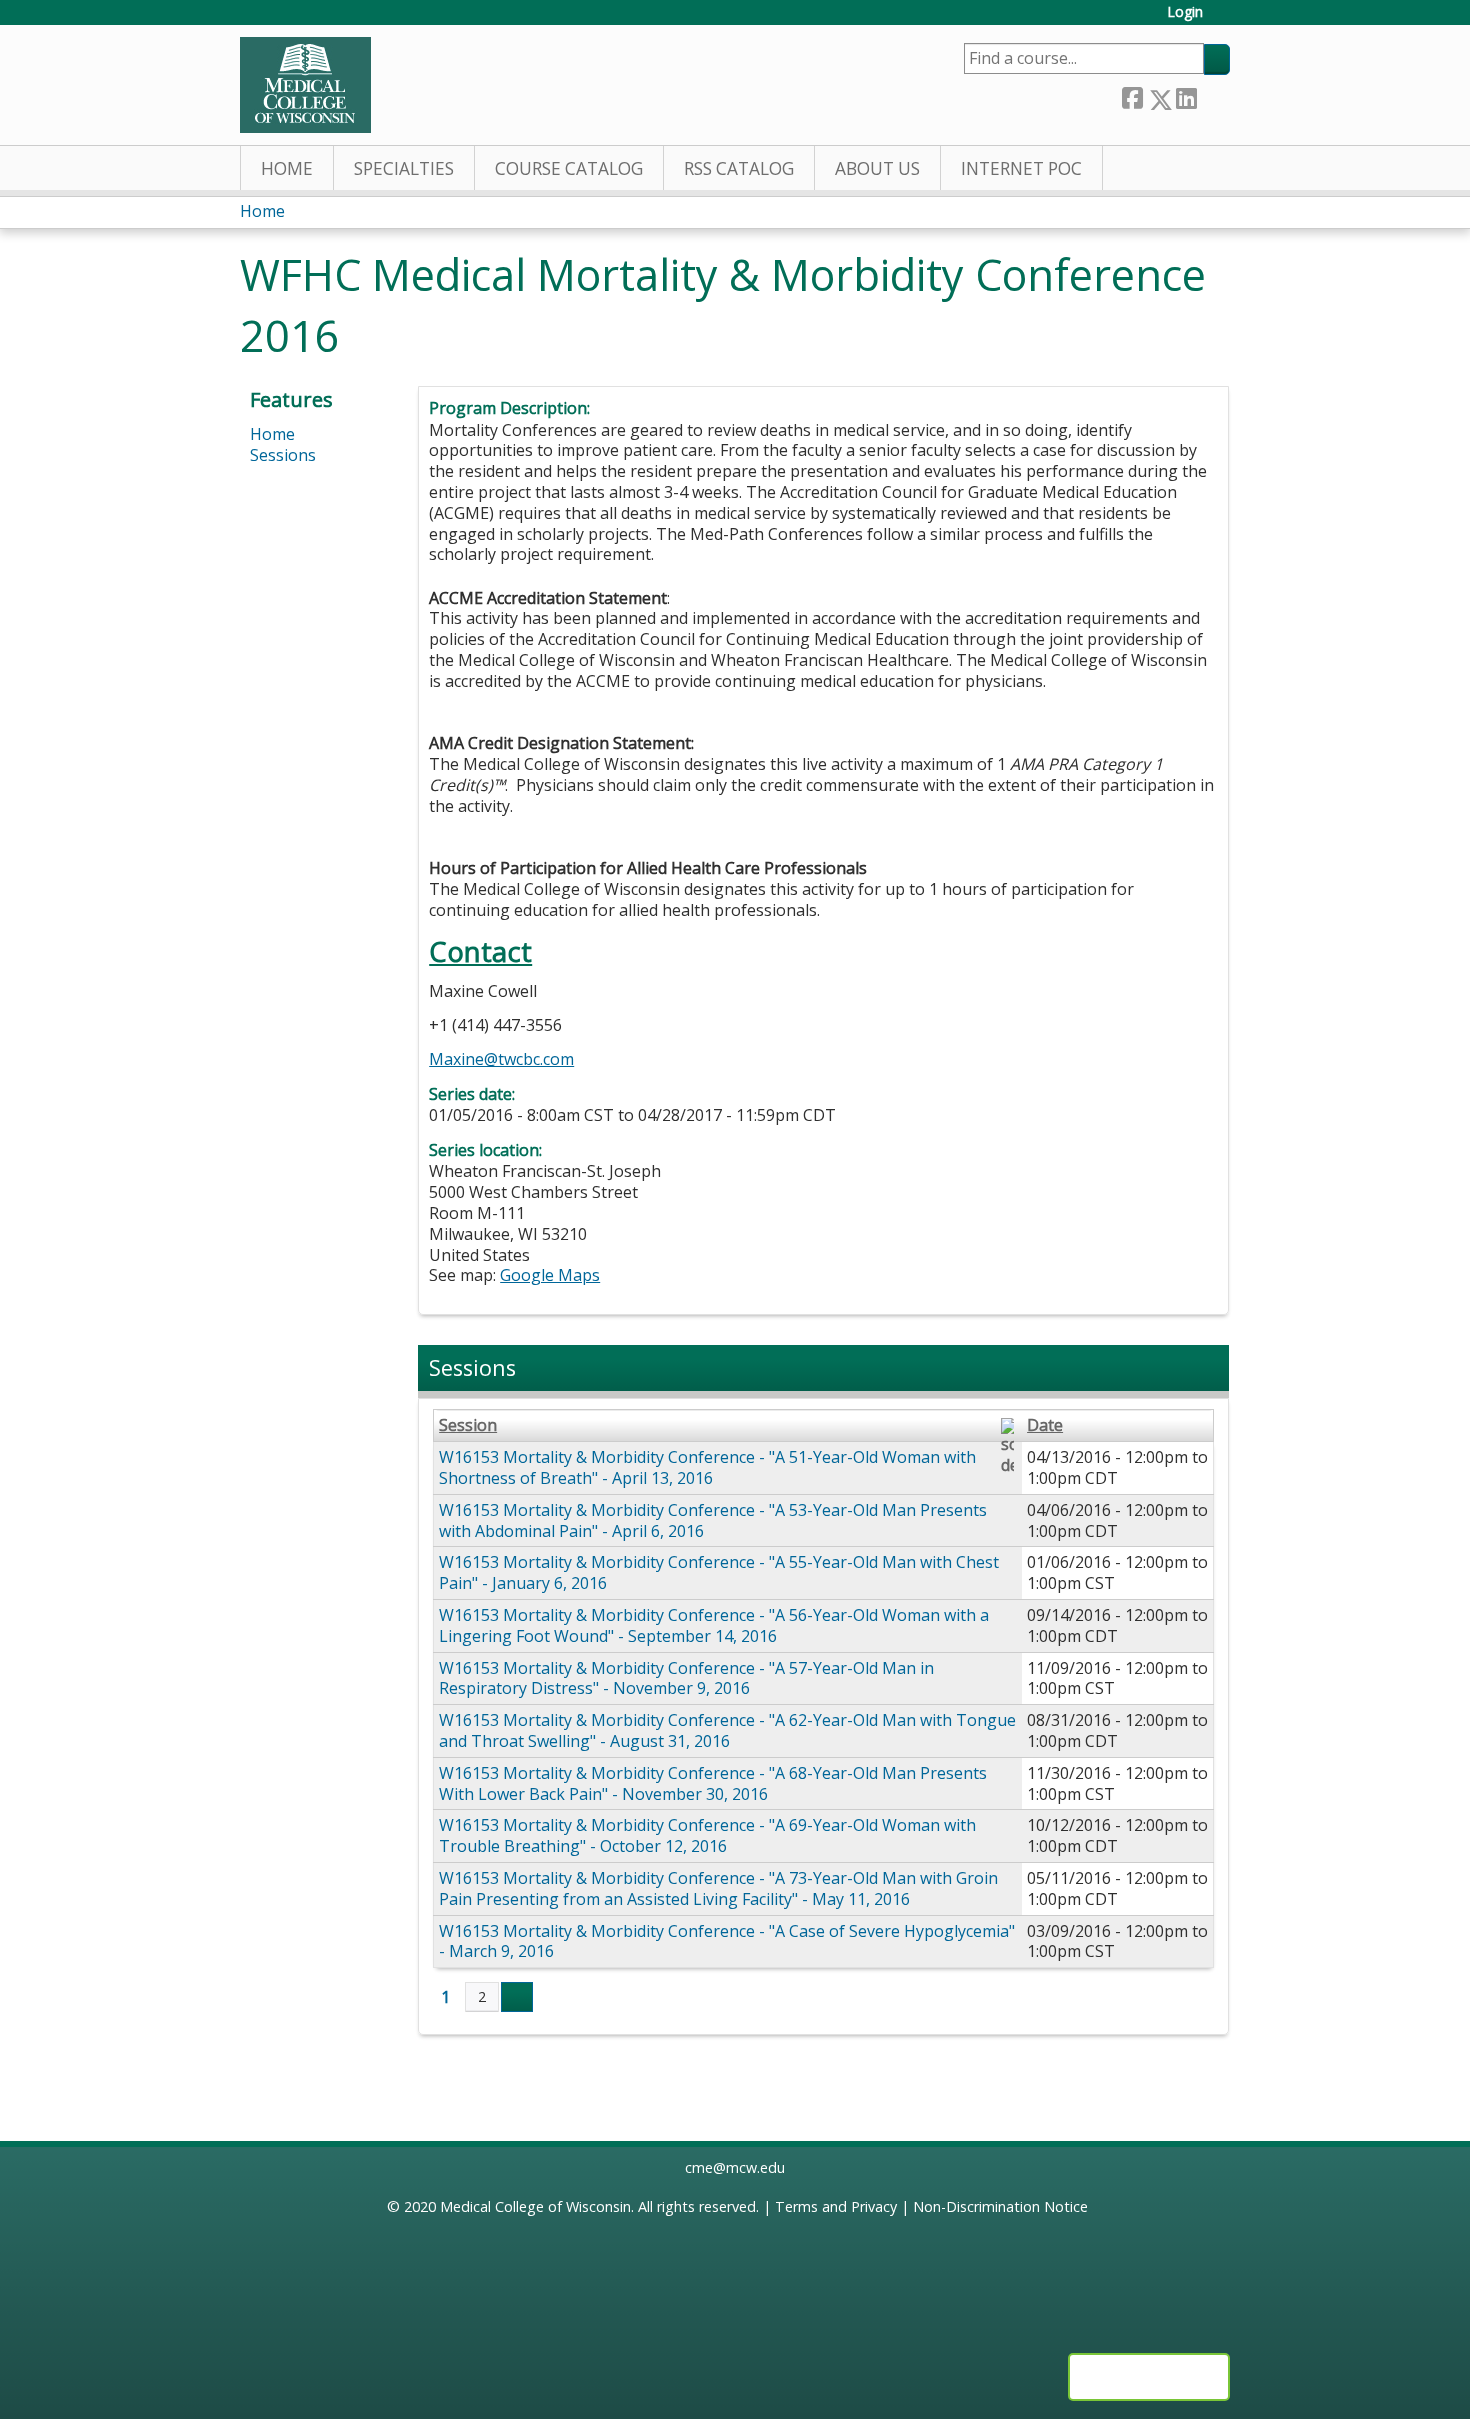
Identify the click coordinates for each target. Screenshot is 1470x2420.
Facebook (1132, 95)
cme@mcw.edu (735, 2167)
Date (1045, 1425)
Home (287, 168)
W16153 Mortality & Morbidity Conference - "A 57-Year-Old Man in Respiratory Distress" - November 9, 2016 (686, 1678)
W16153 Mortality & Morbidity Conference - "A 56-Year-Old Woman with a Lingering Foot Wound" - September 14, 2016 (714, 1625)
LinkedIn (1186, 95)
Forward (1213, 95)
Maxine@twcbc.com (501, 1059)
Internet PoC (1021, 168)
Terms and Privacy (836, 2206)
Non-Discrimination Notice (1000, 2206)
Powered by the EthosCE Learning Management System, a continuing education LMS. (1149, 2377)
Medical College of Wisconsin (535, 2206)
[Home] (305, 85)
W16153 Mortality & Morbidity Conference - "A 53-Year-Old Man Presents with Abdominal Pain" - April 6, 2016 (713, 1520)
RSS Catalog (739, 168)
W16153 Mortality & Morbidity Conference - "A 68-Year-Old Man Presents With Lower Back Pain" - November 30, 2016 (713, 1783)
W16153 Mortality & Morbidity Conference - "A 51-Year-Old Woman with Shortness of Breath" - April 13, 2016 (707, 1467)
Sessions (283, 455)
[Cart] (1224, 19)
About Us (877, 168)
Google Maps (550, 1275)
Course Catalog (569, 168)
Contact (480, 951)
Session (468, 1425)
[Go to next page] (517, 1997)
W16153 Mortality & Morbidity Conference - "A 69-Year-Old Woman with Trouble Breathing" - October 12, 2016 (707, 1835)
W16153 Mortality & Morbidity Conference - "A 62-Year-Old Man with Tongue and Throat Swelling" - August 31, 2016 (727, 1730)
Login (1185, 12)
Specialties (404, 168)
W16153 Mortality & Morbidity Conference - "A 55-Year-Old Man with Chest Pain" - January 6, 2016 (719, 1572)
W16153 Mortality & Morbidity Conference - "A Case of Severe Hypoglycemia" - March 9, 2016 (727, 1941)
